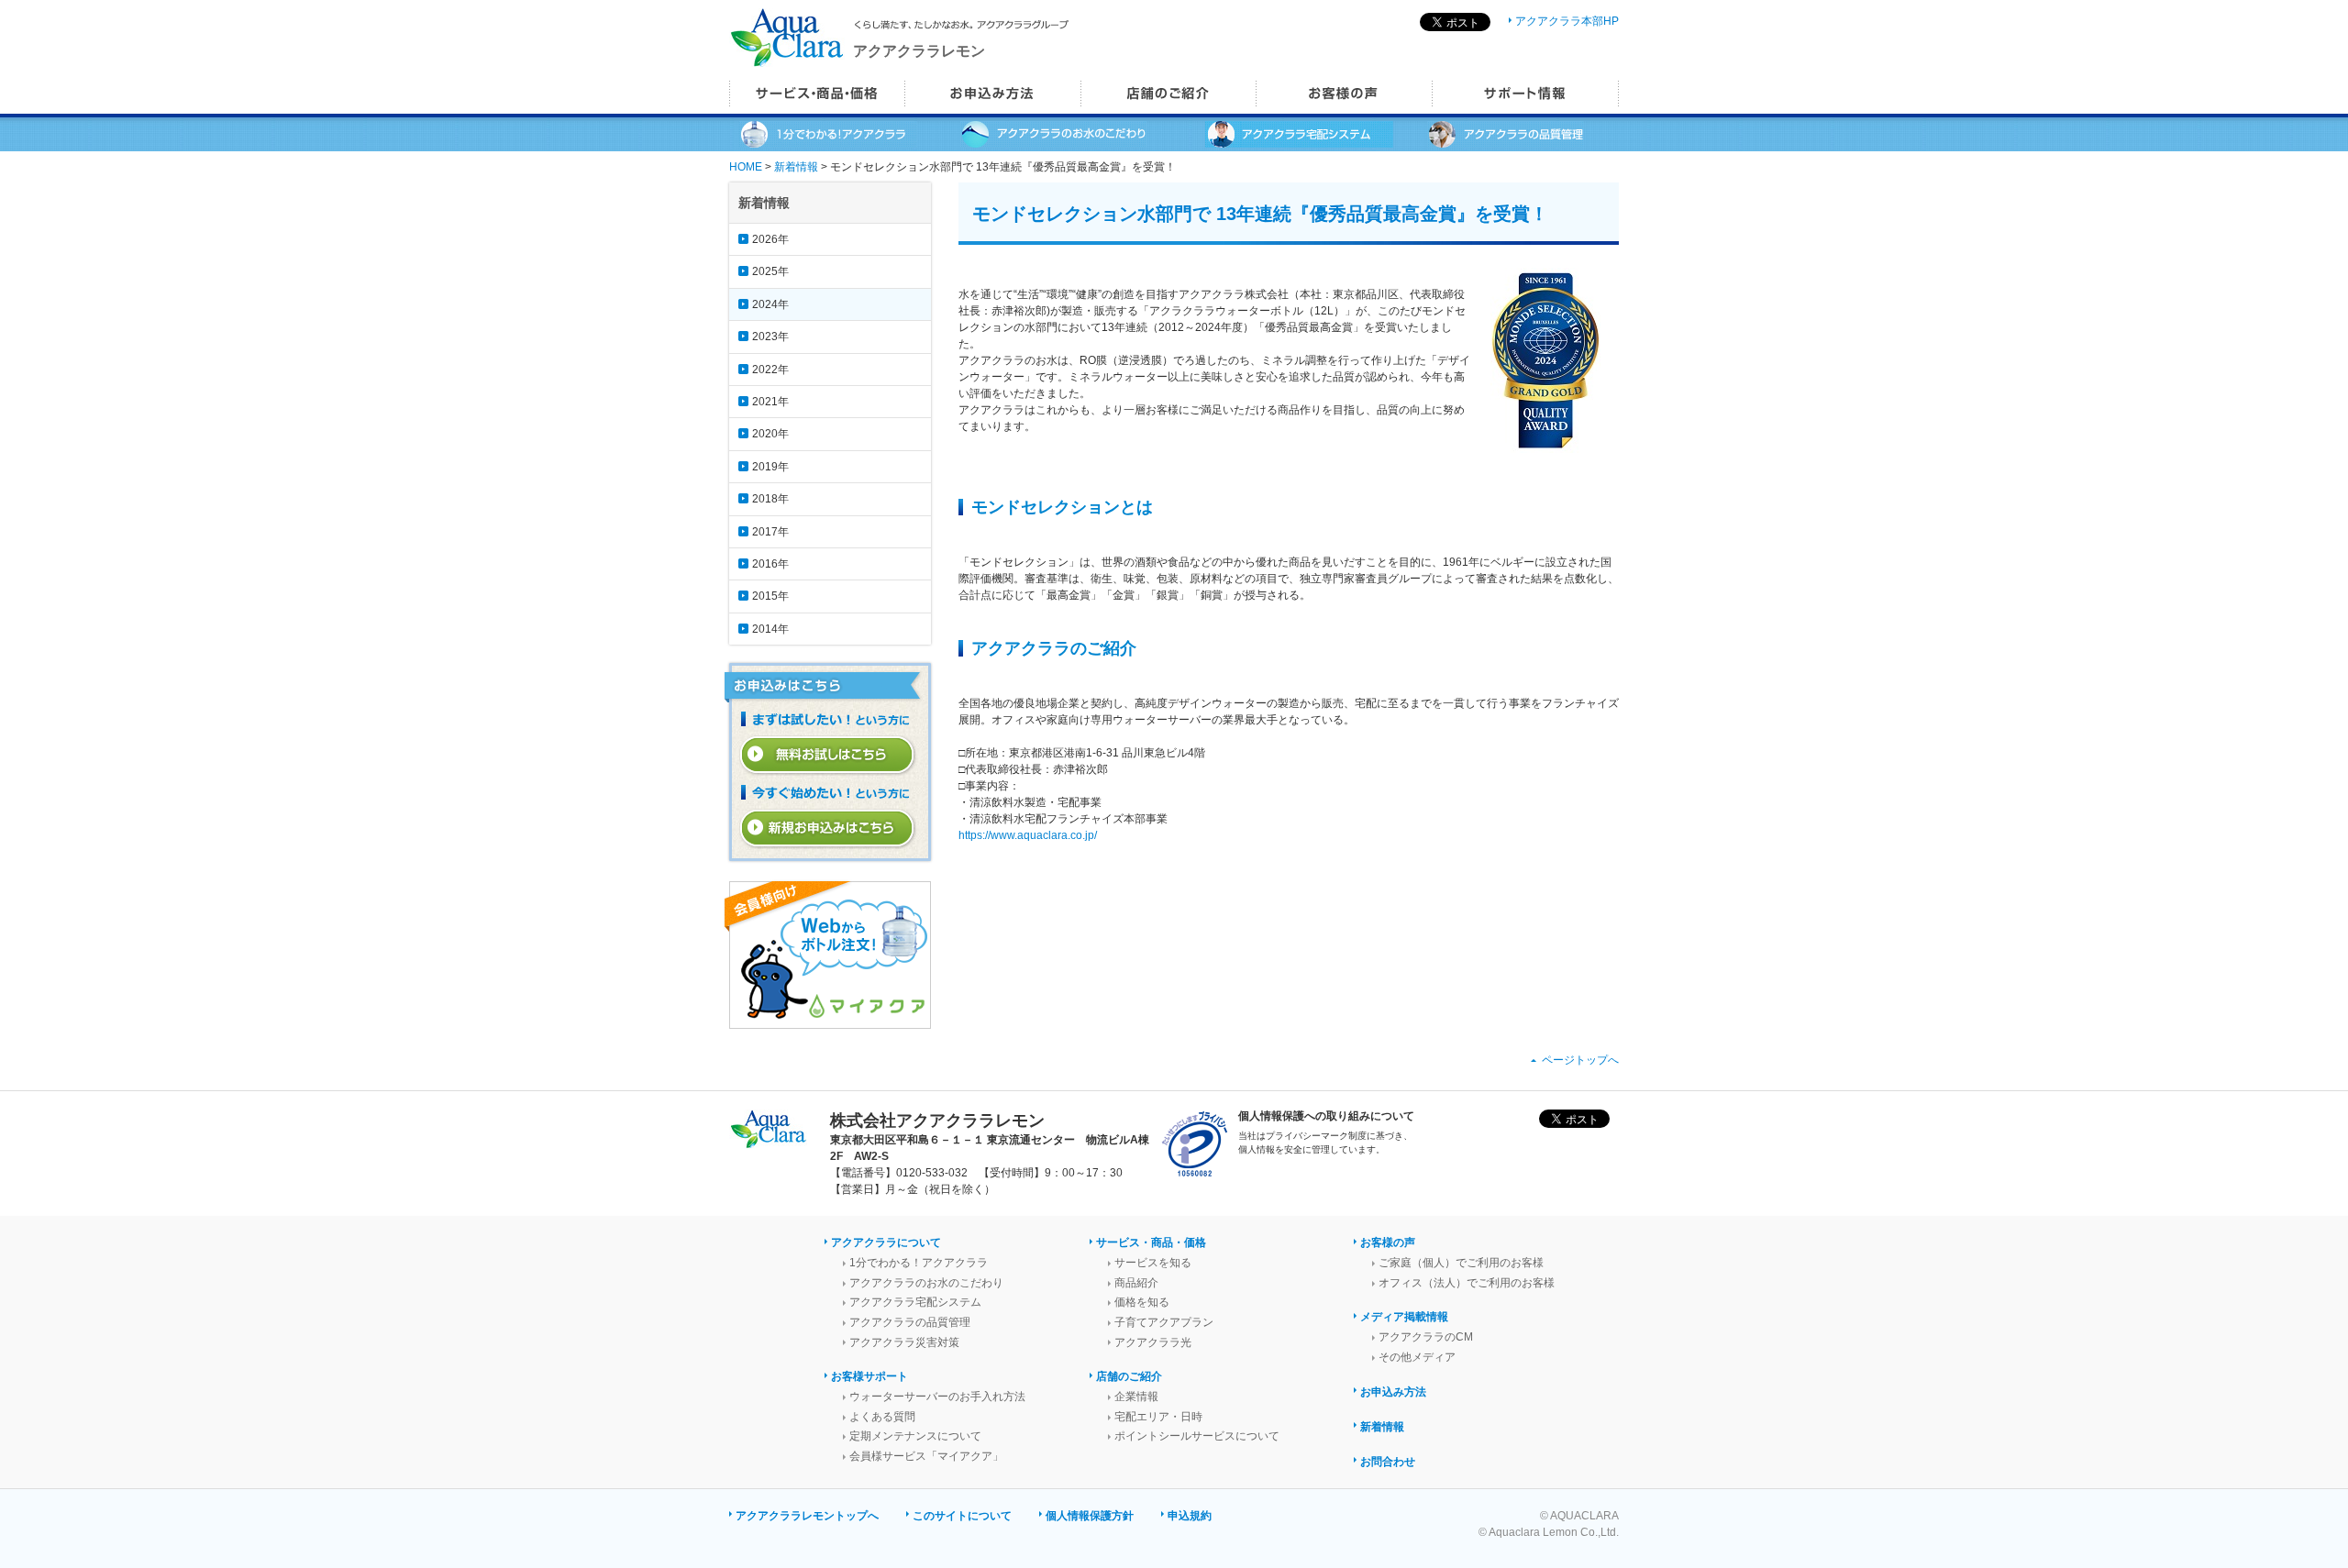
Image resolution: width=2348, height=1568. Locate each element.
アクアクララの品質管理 (910, 1322)
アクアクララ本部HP (1567, 21)
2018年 (770, 499)
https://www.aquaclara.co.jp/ (1028, 835)
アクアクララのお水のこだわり (926, 1283)
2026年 (770, 239)
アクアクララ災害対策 (904, 1342)
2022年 (770, 370)
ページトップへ (1580, 1060)
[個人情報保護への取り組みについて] (1195, 1175)
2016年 (770, 564)
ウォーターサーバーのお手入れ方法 (937, 1397)
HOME (746, 167)
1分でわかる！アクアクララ (919, 1263)
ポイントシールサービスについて (1197, 1436)
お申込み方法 (1393, 1392)
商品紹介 (1136, 1283)
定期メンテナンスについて (915, 1436)
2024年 (770, 304)
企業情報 (1136, 1397)
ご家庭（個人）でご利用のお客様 (1461, 1263)
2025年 (770, 271)
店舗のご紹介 (1129, 1376)
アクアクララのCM (1426, 1337)
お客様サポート (869, 1376)
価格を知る (1142, 1302)
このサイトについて (962, 1516)
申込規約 (1190, 1516)
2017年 (770, 532)
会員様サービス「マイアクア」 (926, 1456)
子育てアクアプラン (1164, 1322)
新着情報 (796, 167)
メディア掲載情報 (1404, 1317)
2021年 (770, 402)
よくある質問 (882, 1417)
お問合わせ (1388, 1462)
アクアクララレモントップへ (807, 1516)
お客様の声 (1388, 1242)
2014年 (770, 629)
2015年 (770, 596)
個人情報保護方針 (1090, 1516)
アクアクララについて (886, 1242)
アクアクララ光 (1153, 1342)
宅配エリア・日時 (1158, 1417)
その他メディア (1417, 1357)
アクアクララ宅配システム (915, 1302)
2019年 (770, 467)
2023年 (770, 337)
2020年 (770, 434)
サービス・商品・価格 (1151, 1242)
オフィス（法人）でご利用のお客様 (1467, 1283)
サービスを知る (1153, 1263)
